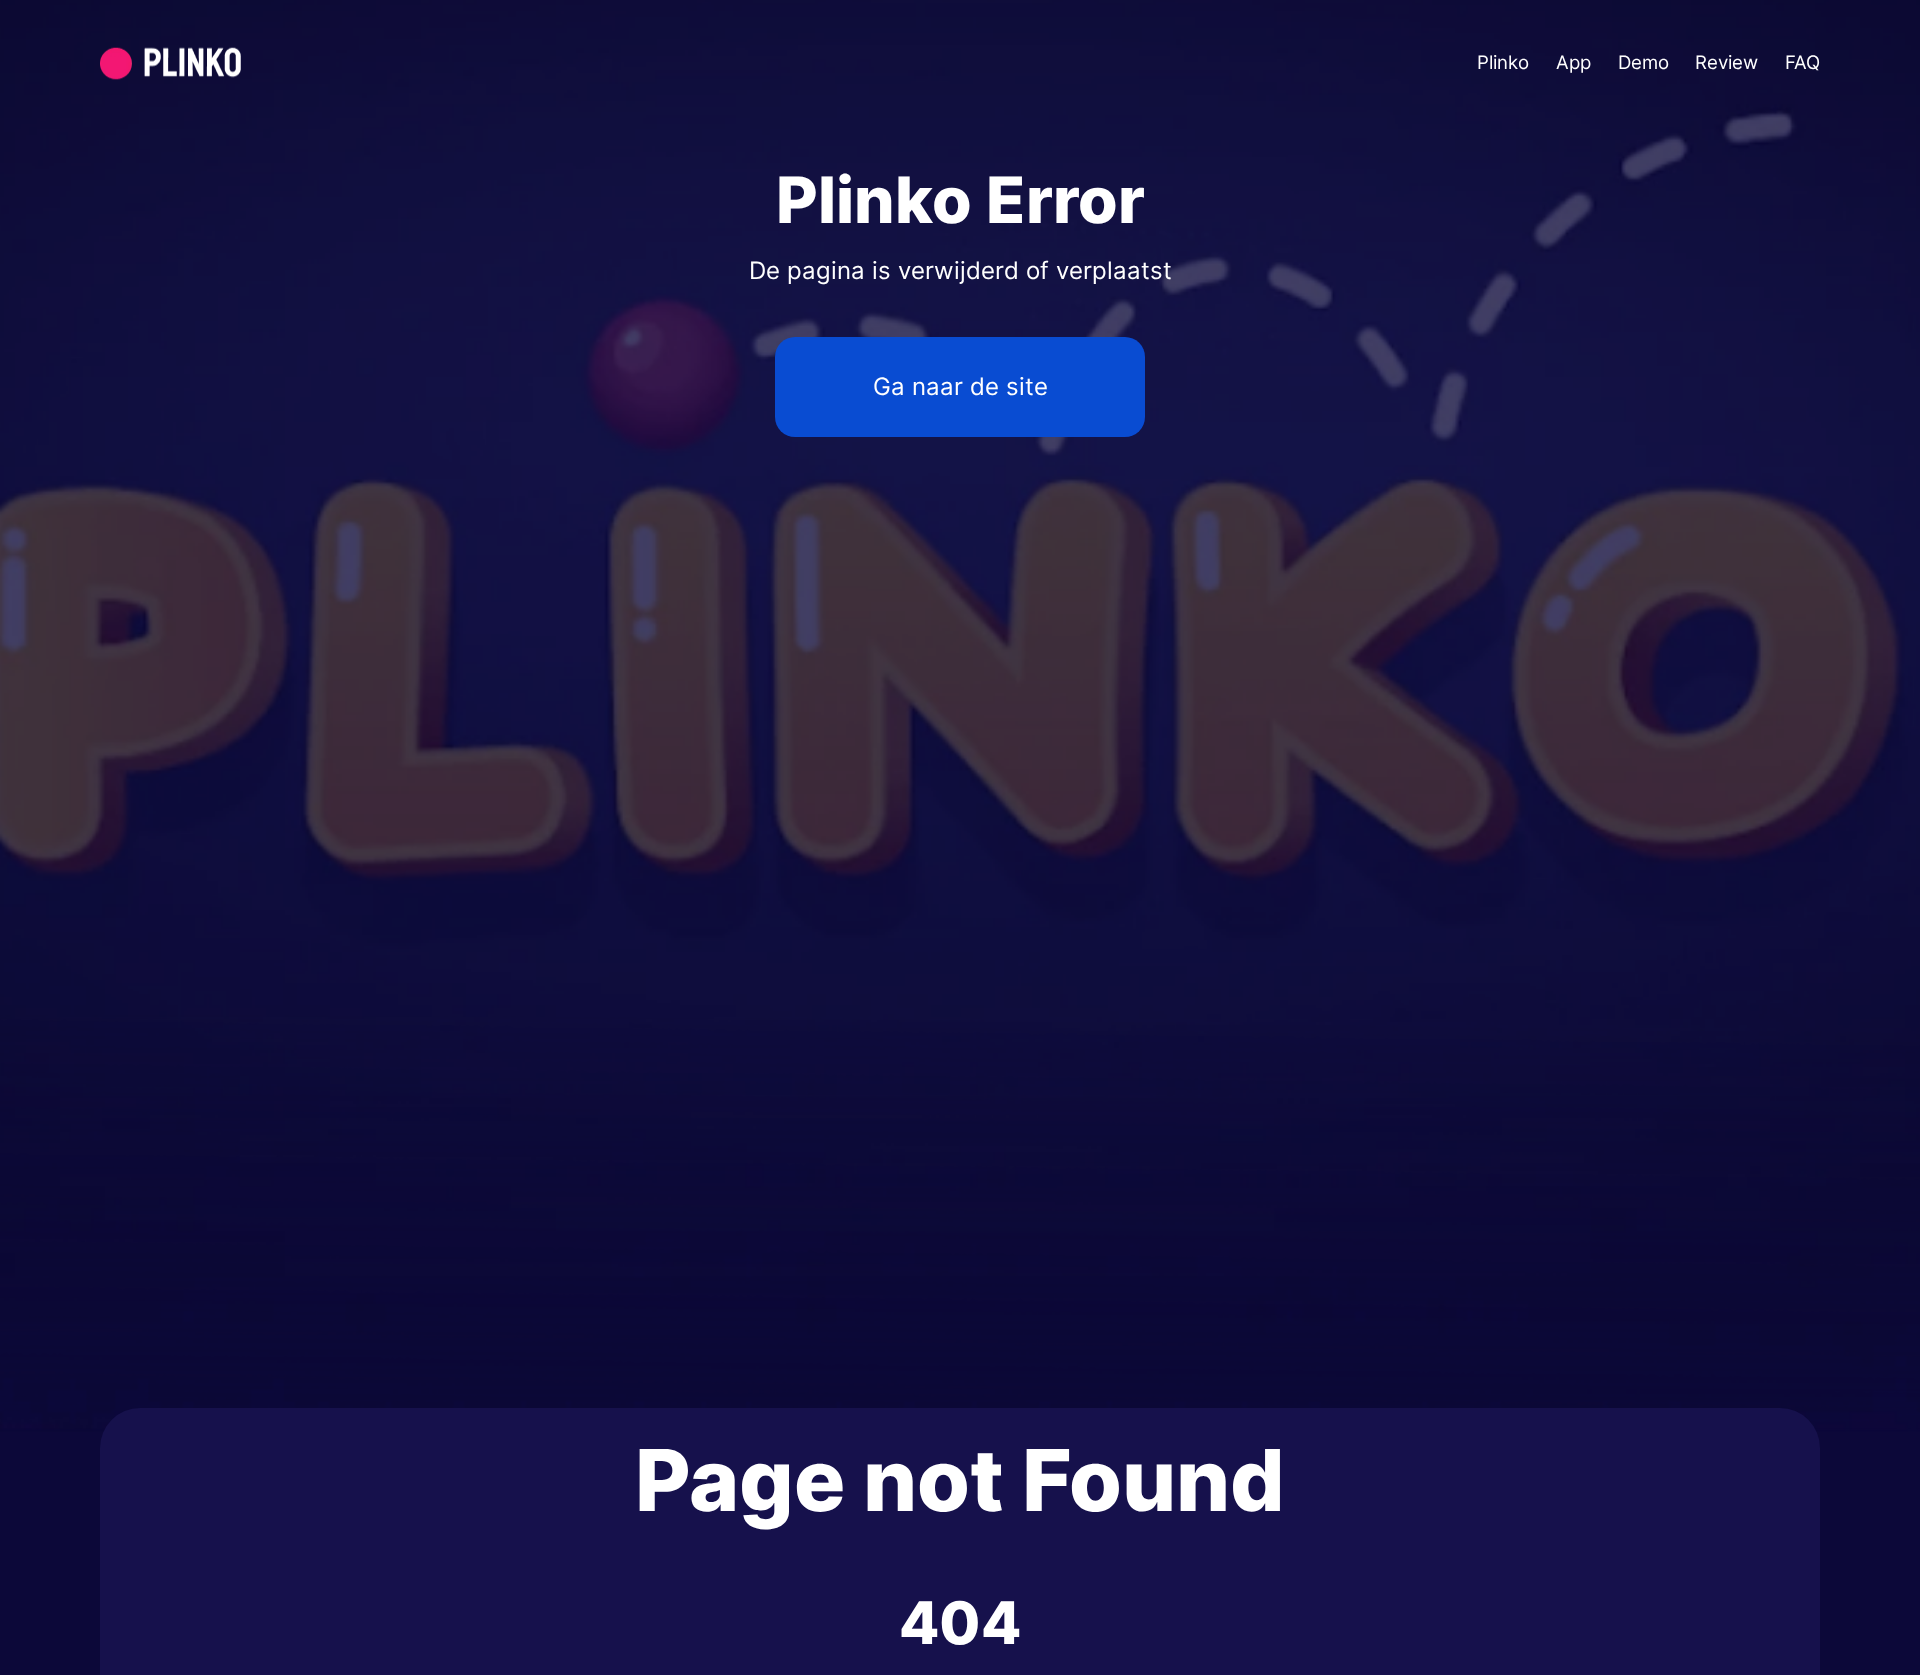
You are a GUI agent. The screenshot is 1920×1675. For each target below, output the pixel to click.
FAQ (1802, 62)
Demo (1643, 62)
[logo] (218, 63)
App (1573, 62)
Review (1726, 62)
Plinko (1503, 62)
